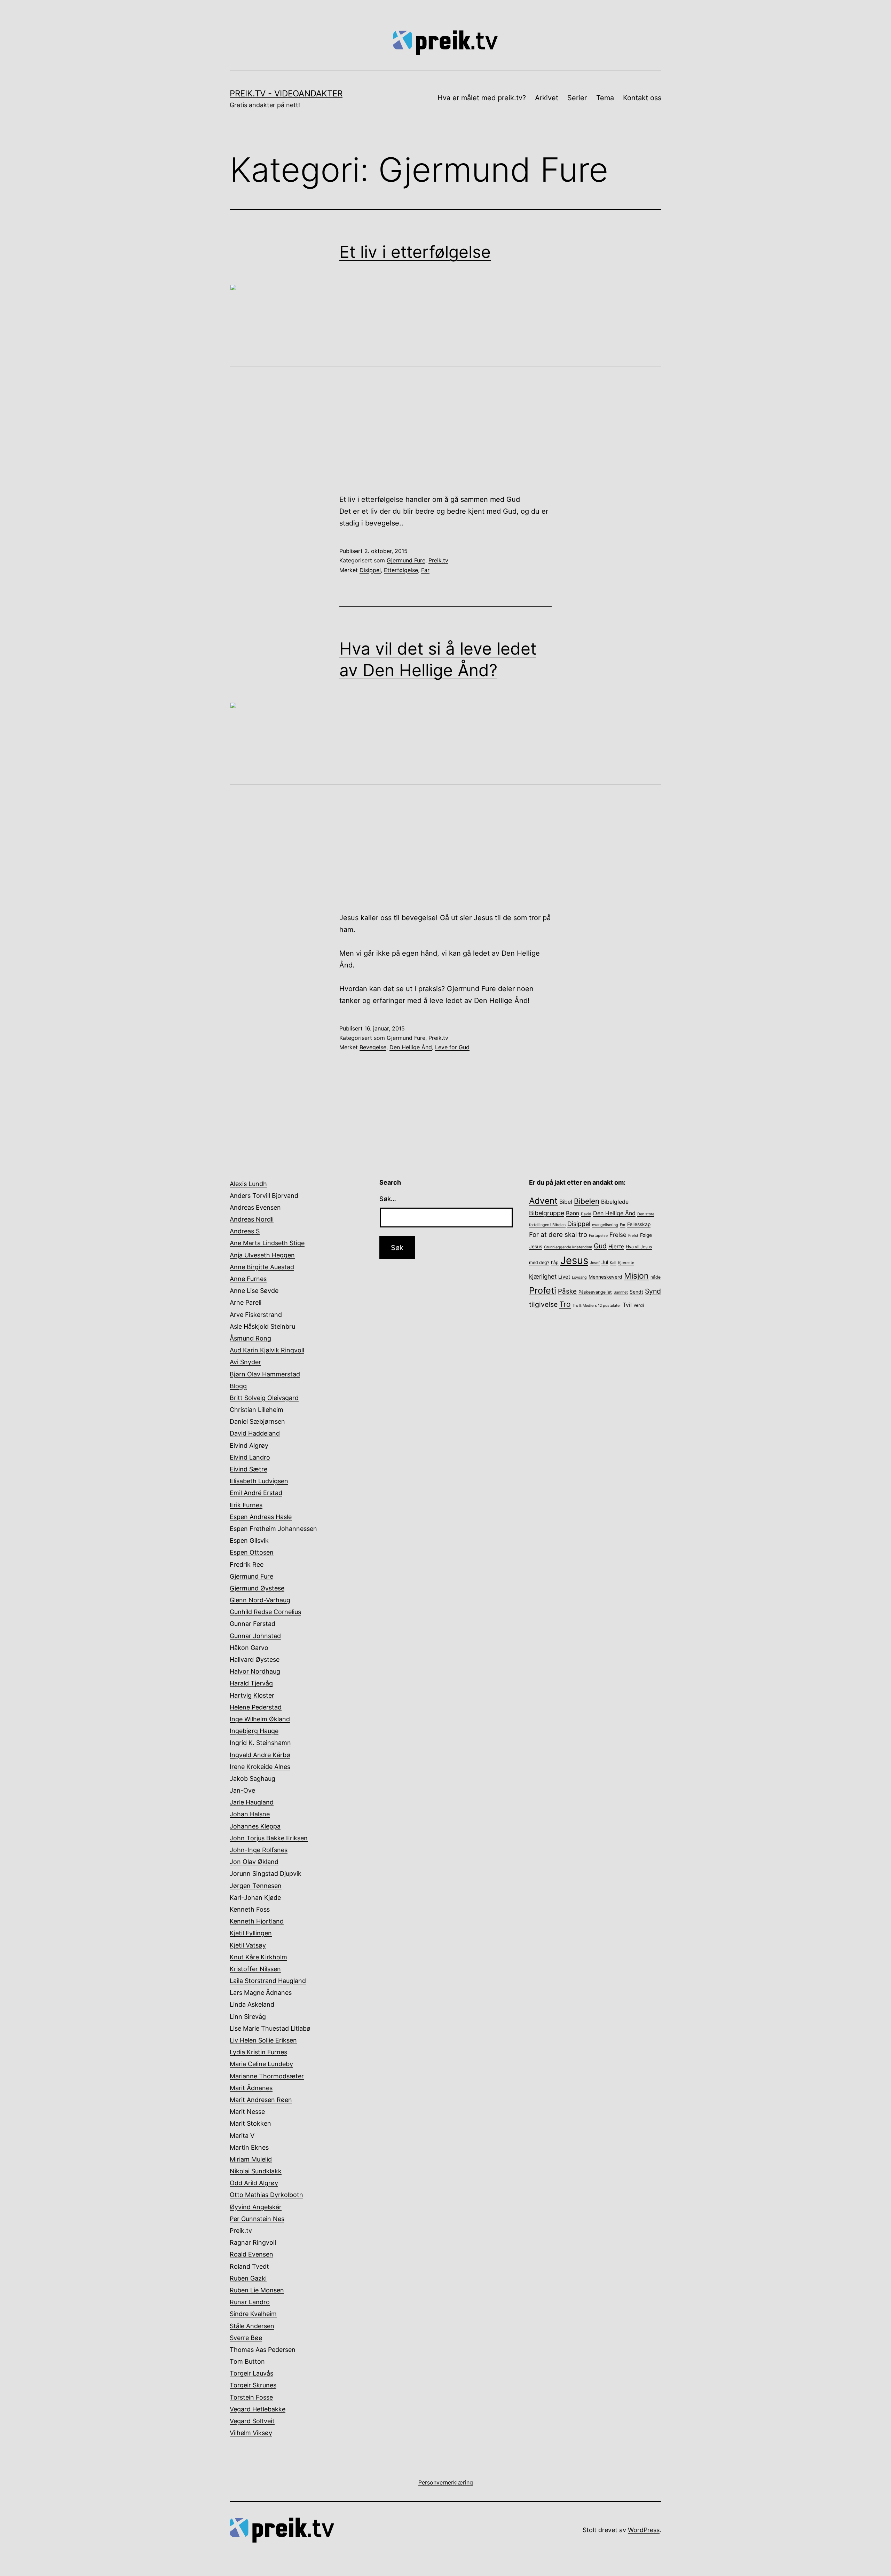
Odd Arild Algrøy (254, 2183)
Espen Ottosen (252, 1552)
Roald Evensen (251, 2254)
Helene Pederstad (256, 1707)
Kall (613, 1263)
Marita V (242, 2136)
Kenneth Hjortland (257, 1921)
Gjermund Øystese (257, 1588)
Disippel (370, 570)
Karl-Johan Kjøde (255, 1898)
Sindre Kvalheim (253, 2314)
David (586, 1214)
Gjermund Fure (406, 560)
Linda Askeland (252, 2004)
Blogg (238, 1386)
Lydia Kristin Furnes (258, 2052)
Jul (605, 1262)
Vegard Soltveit (252, 2421)
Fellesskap (639, 1224)
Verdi (639, 1305)
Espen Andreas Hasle (261, 1517)
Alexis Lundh (248, 1184)
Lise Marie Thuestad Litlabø (270, 2028)
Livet (564, 1277)
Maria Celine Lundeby (261, 2064)
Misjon (636, 1276)
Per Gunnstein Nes (257, 2219)
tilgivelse (543, 1304)
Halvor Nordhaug (255, 1671)
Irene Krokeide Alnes (260, 1767)
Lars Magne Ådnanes (261, 1993)
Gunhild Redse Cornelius (265, 1612)
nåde (656, 1277)
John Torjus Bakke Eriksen (269, 1838)
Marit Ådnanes (251, 2088)
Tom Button (247, 2361)
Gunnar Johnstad (255, 1636)
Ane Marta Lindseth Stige (267, 1243)
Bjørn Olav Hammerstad (265, 1374)
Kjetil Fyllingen (251, 1933)
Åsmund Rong (250, 1338)
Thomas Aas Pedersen (263, 2350)
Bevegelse (373, 1047)
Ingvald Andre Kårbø (260, 1755)
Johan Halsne (250, 1814)
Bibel (566, 1202)
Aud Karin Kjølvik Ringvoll (267, 1350)
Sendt (636, 1292)
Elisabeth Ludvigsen (259, 1481)
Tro (565, 1304)
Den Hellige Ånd (411, 1047)
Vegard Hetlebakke (258, 2409)
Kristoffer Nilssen (255, 1969)
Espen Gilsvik (249, 1540)
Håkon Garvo (249, 1648)
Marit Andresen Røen (261, 2100)
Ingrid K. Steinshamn (260, 1743)
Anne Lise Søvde (254, 1291)
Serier (577, 98)
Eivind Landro (250, 1457)
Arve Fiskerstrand (256, 1315)
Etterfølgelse (401, 570)
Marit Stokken (250, 2123)
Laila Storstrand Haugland (268, 1981)
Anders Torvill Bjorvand (264, 1196)
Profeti (543, 1290)
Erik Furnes (246, 1505)
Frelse (618, 1235)
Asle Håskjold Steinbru (262, 1326)
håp (555, 1262)
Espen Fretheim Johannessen (273, 1529)
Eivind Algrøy (249, 1445)
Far (425, 570)
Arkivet (547, 98)
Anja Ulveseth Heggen (262, 1255)
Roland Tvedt (249, 2266)
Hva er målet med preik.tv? (482, 98)
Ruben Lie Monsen (257, 2290)
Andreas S (245, 1231)
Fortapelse (598, 1236)
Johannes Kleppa (255, 1826)
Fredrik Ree (247, 1564)
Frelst (633, 1236)
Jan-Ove (242, 1790)
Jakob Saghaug (253, 1779)
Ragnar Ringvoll (253, 2242)
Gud (600, 1246)
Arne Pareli (246, 1302)
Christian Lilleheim (257, 1410)
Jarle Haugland (252, 1802)
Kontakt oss (642, 98)
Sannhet (621, 1292)
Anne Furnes (248, 1279)
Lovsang (579, 1277)
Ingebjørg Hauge (254, 1731)
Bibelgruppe (547, 1213)
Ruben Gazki (248, 2278)
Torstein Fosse (251, 2397)
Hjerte (616, 1247)
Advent (543, 1201)
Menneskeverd (605, 1277)
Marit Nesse (247, 2112)
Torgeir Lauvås (251, 2373)
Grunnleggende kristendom (568, 1247)
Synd (653, 1291)
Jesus (574, 1260)
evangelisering (605, 1225)
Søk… (388, 1199)
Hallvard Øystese (255, 1660)
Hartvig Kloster (252, 1695)
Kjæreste (626, 1263)
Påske (567, 1291)
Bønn (573, 1213)
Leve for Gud (452, 1047)
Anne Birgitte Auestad (262, 1267)
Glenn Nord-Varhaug (260, 1600)
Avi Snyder (245, 1362)
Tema (605, 98)
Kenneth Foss (250, 1909)
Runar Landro (250, 2302)
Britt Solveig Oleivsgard (264, 1398)
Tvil (627, 1305)
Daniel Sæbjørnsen (257, 1421)
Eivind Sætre (249, 1469)
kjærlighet (543, 1276)
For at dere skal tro (558, 1235)
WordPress (644, 2530)
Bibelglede (615, 1202)
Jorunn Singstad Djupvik (266, 1874)
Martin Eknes (249, 2147)
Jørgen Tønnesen (256, 1886)
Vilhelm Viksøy (251, 2433)
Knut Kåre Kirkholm (258, 1957)
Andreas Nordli (252, 1219)
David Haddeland (255, 1433)
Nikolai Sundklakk (256, 2171)
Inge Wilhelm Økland (260, 1719)
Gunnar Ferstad (253, 1624)
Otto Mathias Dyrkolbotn (266, 2195)
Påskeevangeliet (595, 1292)
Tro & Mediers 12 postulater (597, 1306)
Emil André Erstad (256, 1493)
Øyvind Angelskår (256, 2207)
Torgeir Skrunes (253, 2385)
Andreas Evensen (255, 1207)
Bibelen (587, 1201)
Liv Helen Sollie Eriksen (263, 2040)
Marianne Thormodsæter (267, 2076)
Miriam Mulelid (251, 2159)
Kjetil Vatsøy (248, 1945)
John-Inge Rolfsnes (259, 1850)
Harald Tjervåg (251, 1683)
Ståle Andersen (252, 2326)
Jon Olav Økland (254, 1862)
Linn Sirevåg (248, 2017)
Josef (595, 1263)
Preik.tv (438, 560)
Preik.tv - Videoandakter (286, 93)
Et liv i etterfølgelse (415, 252)
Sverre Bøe (246, 2338)
